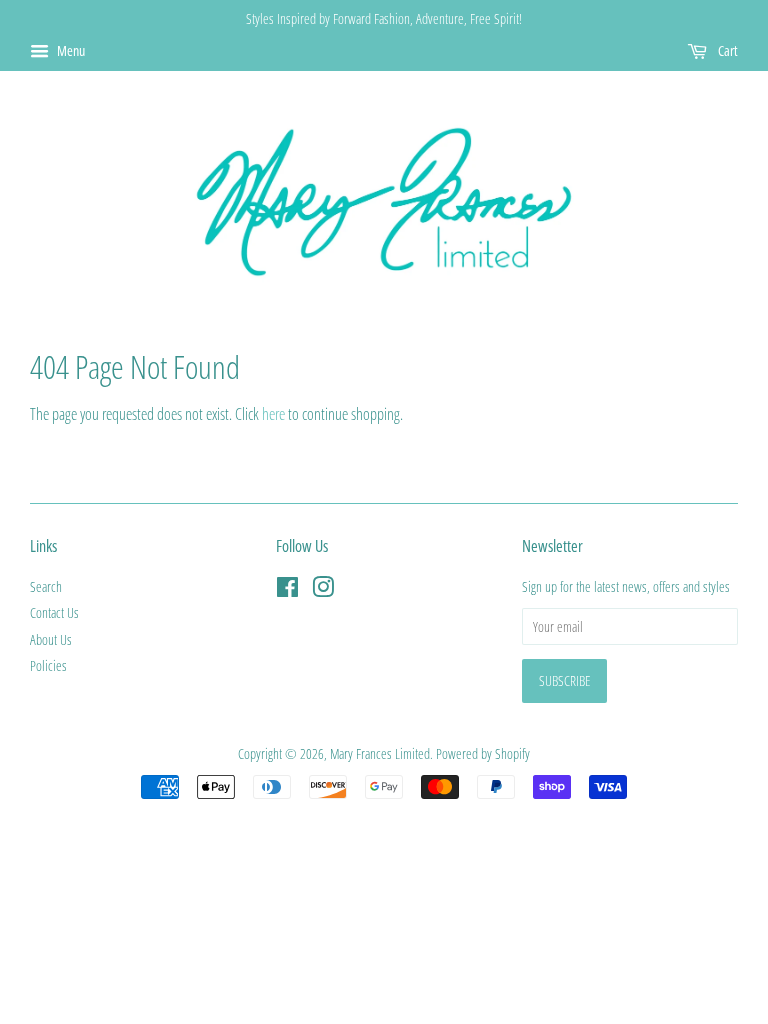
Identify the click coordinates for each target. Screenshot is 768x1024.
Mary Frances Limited (380, 753)
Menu (69, 50)
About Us (51, 639)
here (273, 414)
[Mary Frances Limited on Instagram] (323, 590)
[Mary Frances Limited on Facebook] (287, 590)
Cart (726, 50)
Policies (48, 665)
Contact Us (54, 612)
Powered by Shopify (483, 753)
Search (46, 586)
